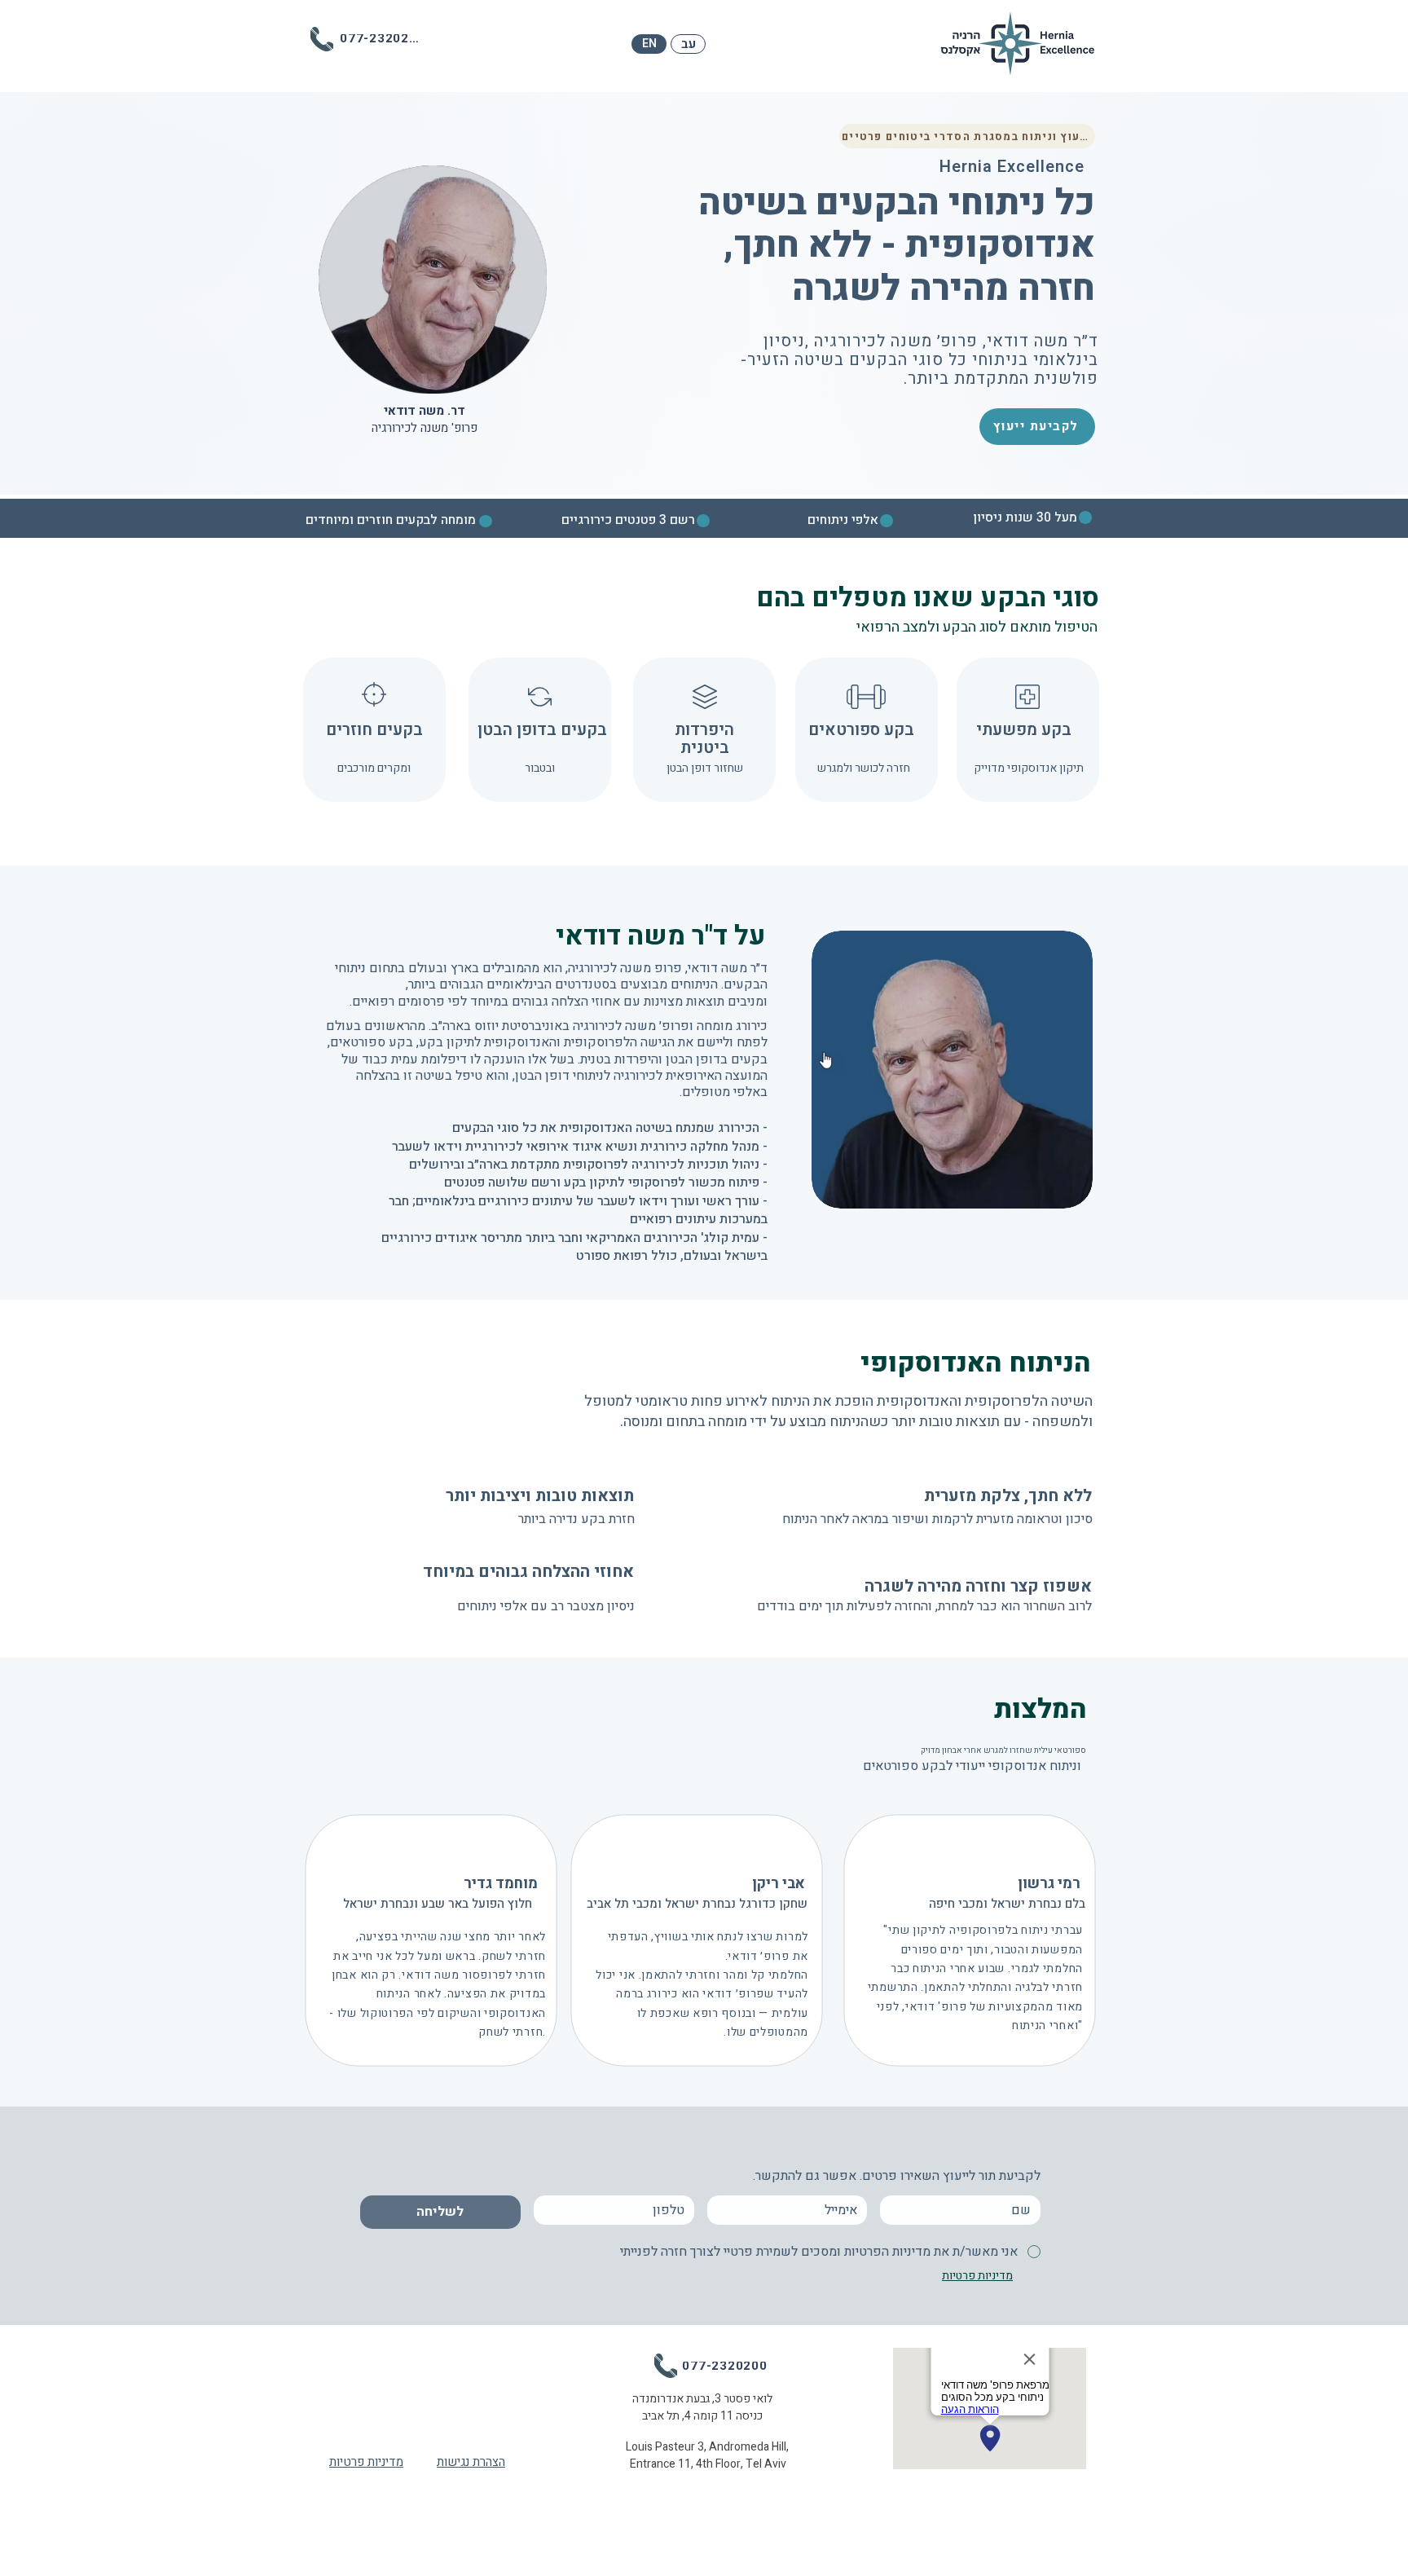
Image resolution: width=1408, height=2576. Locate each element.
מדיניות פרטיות (366, 2462)
